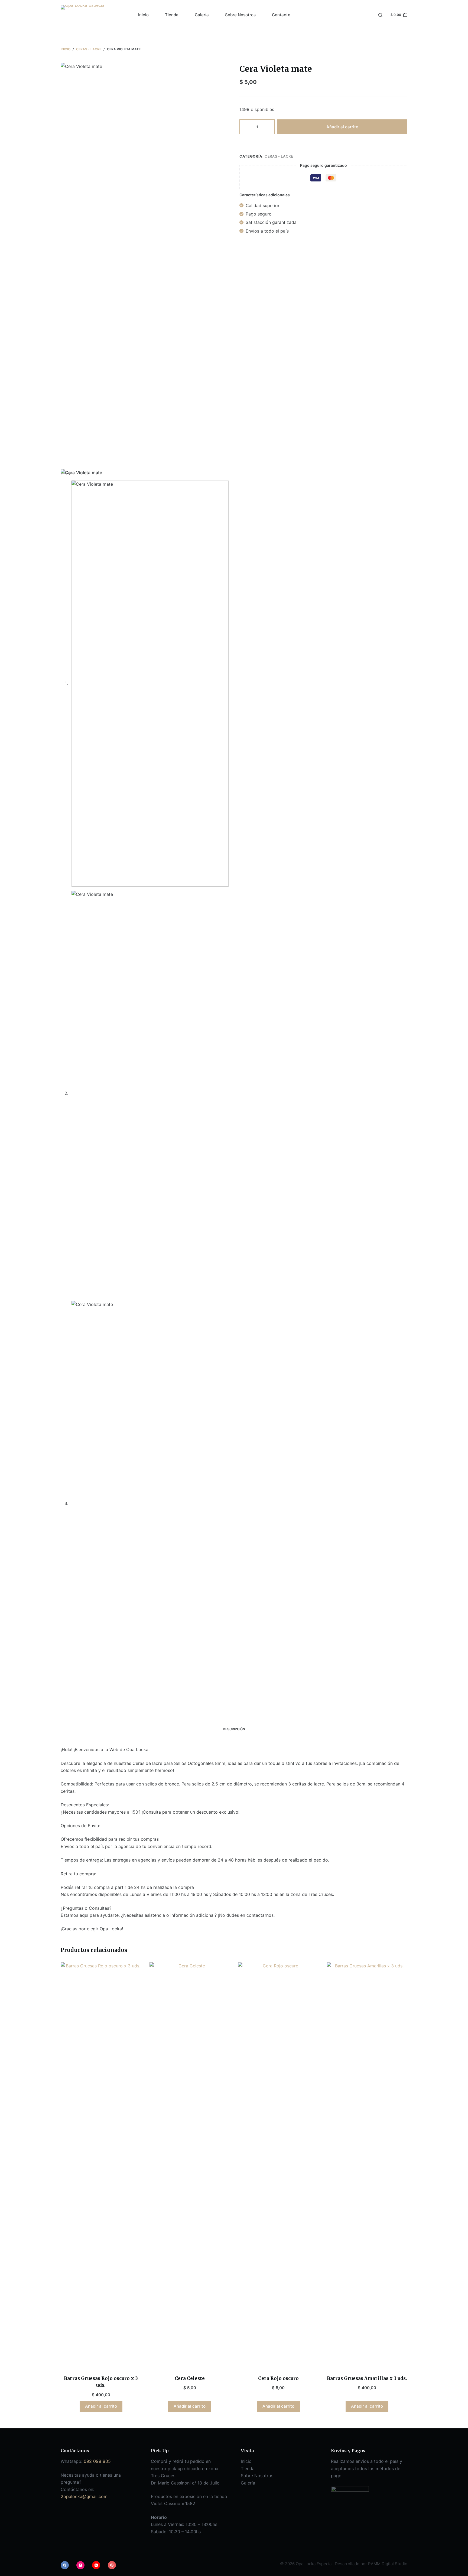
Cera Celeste (190, 2378)
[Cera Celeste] (190, 2165)
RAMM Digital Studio (388, 2564)
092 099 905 (97, 2461)
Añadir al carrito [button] (101, 2406)
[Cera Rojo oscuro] (278, 2165)
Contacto (281, 15)
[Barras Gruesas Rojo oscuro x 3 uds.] (101, 2165)
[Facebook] (65, 2565)
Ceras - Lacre (279, 156)
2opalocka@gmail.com (84, 2496)
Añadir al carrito (342, 127)
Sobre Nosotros (240, 15)
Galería (202, 15)
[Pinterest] (112, 2565)
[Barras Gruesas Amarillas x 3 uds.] (367, 2165)
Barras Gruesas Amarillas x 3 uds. (367, 2378)
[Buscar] (380, 15)
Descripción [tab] (234, 1729)
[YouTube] (96, 2565)
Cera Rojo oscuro (278, 2378)
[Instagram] (80, 2565)
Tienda (172, 15)
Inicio (143, 15)
